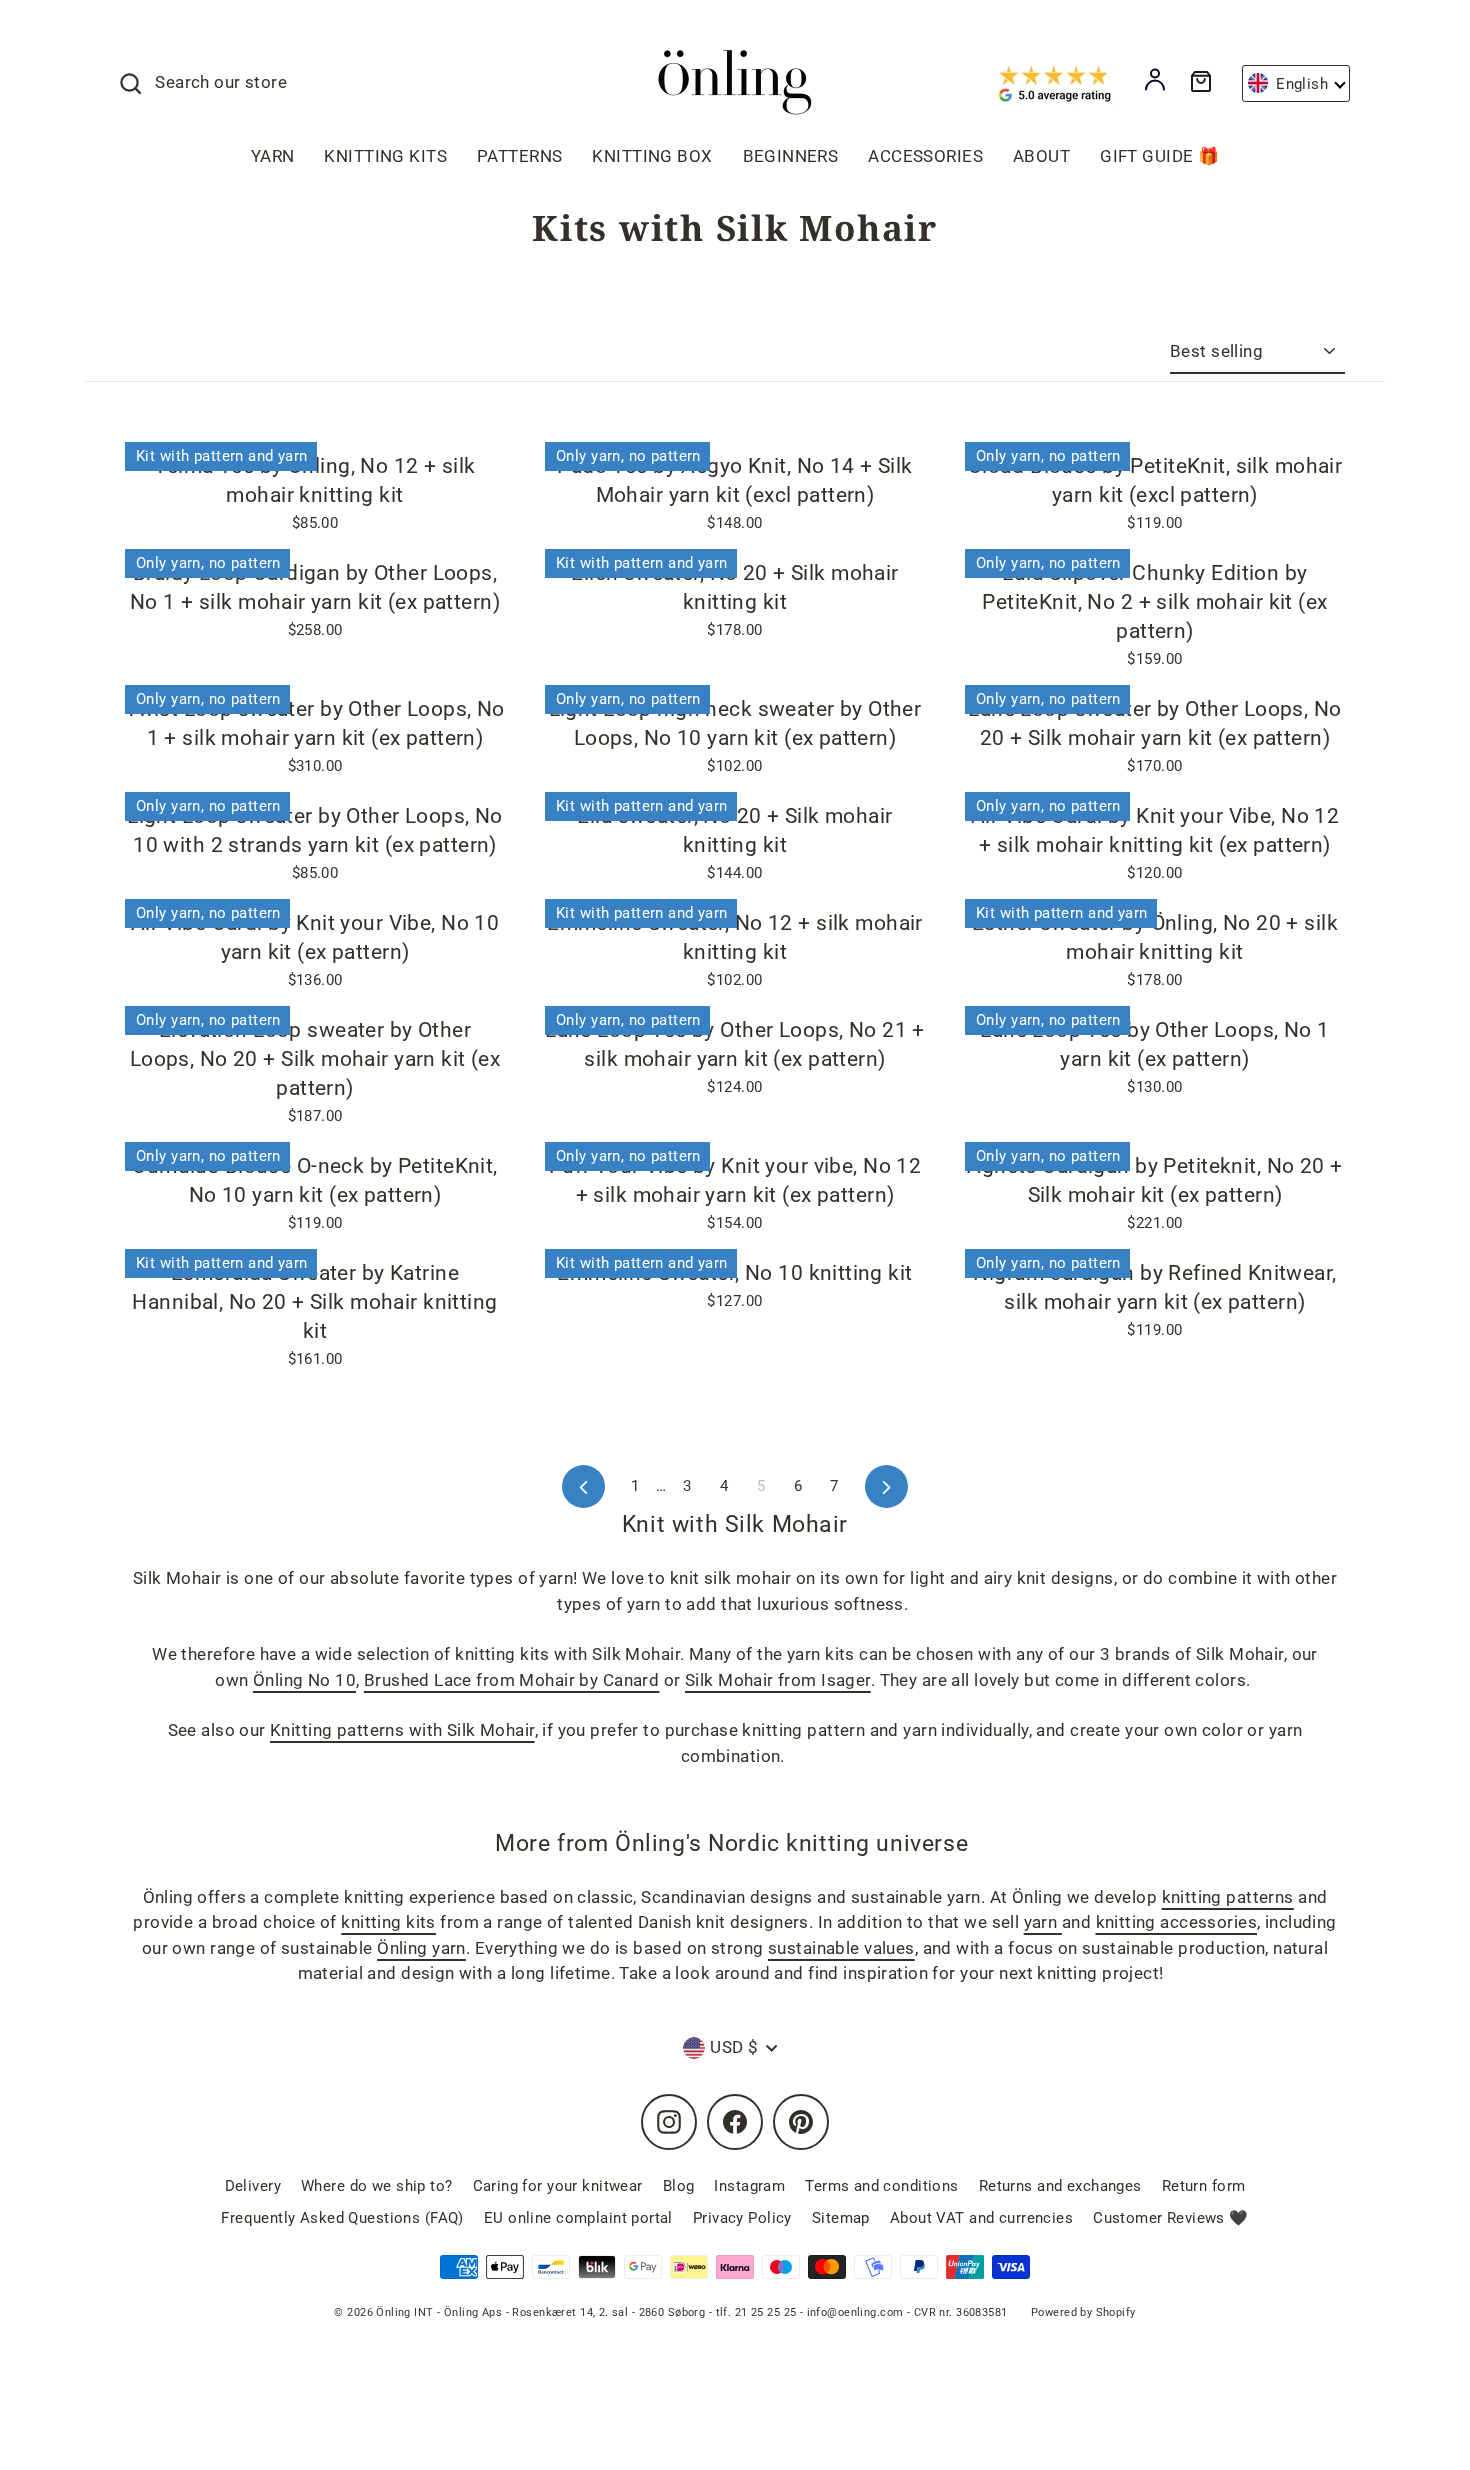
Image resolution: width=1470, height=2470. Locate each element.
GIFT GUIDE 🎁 (1159, 156)
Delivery (253, 2186)
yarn (1041, 1922)
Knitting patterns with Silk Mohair (402, 1730)
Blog (679, 2186)
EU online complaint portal (578, 2218)
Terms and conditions (882, 2186)
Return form (1204, 2186)
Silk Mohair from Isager (778, 1680)
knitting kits (388, 1922)
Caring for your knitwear (558, 2186)
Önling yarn (421, 1948)
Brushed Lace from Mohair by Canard (511, 1680)
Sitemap (841, 2218)
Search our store (221, 82)
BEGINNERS (791, 156)
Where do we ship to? (377, 2186)
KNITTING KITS (385, 156)
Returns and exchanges (1060, 2186)
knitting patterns (1228, 1897)
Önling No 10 (304, 1680)
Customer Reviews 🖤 (1171, 2218)
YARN (273, 156)
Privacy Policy (742, 2218)
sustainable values (841, 1948)
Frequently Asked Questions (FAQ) (342, 2218)
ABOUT (1041, 156)
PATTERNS (519, 156)
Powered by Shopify (1083, 2312)
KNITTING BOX (652, 156)
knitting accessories (1177, 1922)
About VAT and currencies (981, 2218)
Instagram (749, 2186)
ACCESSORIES (925, 156)
